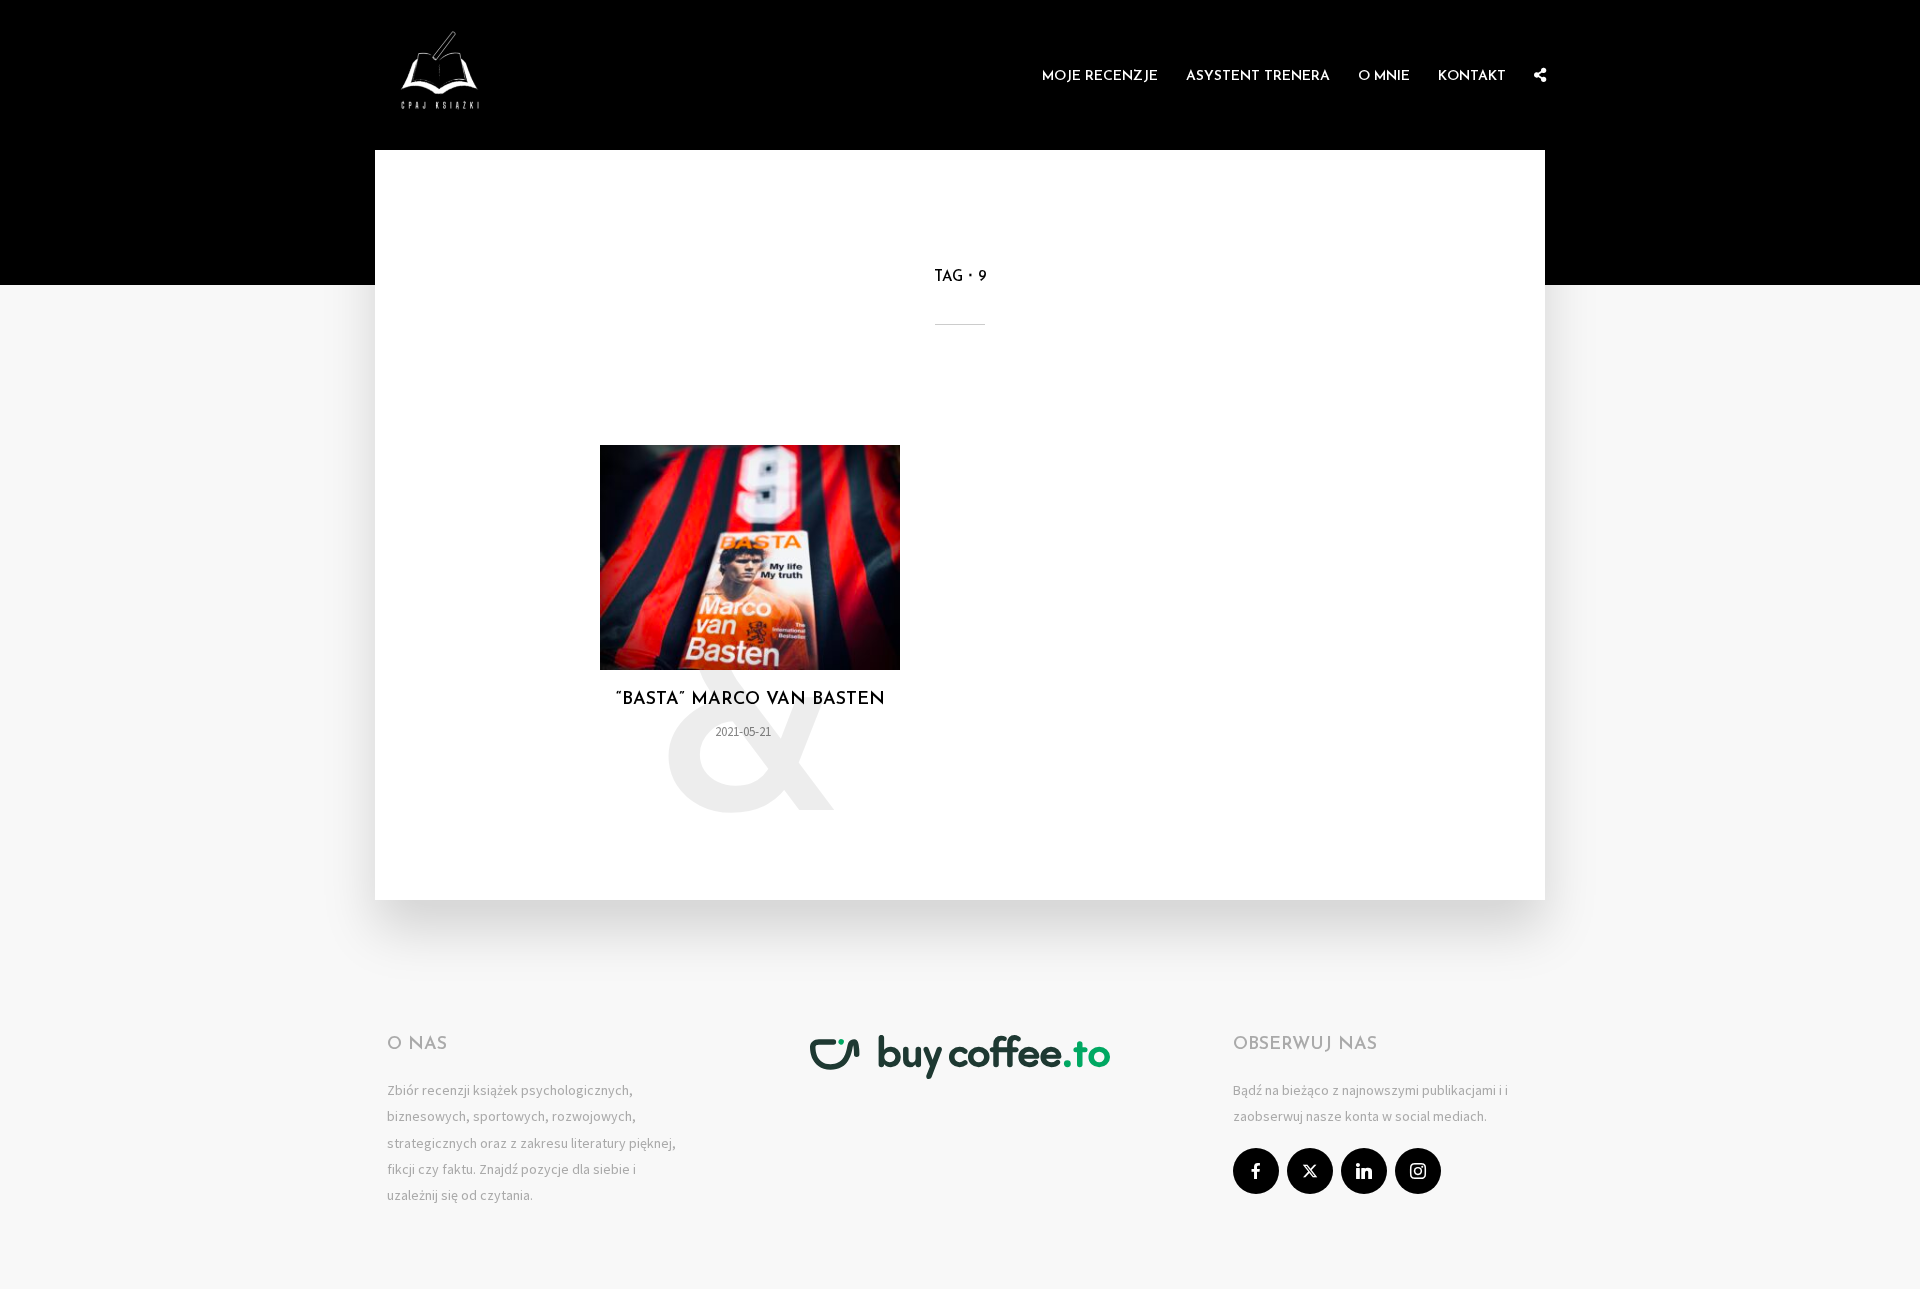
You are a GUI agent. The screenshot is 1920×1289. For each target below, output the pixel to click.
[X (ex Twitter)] (1310, 1171)
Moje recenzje (1100, 76)
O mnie (1384, 76)
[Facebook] (1256, 1171)
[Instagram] (1418, 1171)
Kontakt (1472, 76)
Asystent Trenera (1258, 76)
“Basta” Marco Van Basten (750, 700)
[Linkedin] (1364, 1171)
